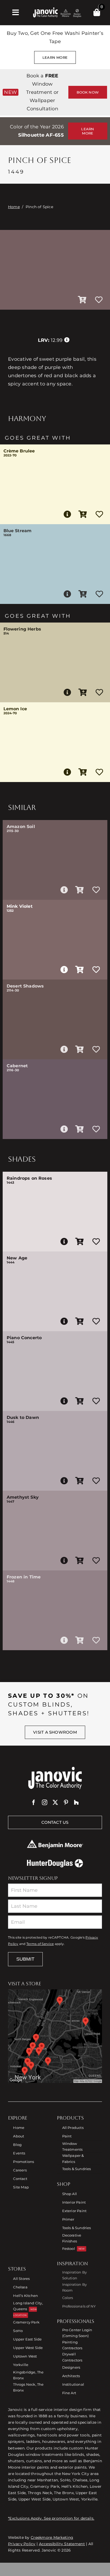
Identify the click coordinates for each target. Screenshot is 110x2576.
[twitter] (55, 1802)
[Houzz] (76, 1802)
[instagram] (45, 1802)
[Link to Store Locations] (55, 2036)
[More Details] (67, 514)
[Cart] (97, 12)
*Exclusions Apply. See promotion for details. (51, 2518)
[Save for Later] (99, 300)
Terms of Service (40, 1944)
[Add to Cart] (82, 300)
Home (14, 207)
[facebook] (34, 1802)
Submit (25, 1959)
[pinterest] (66, 1802)
